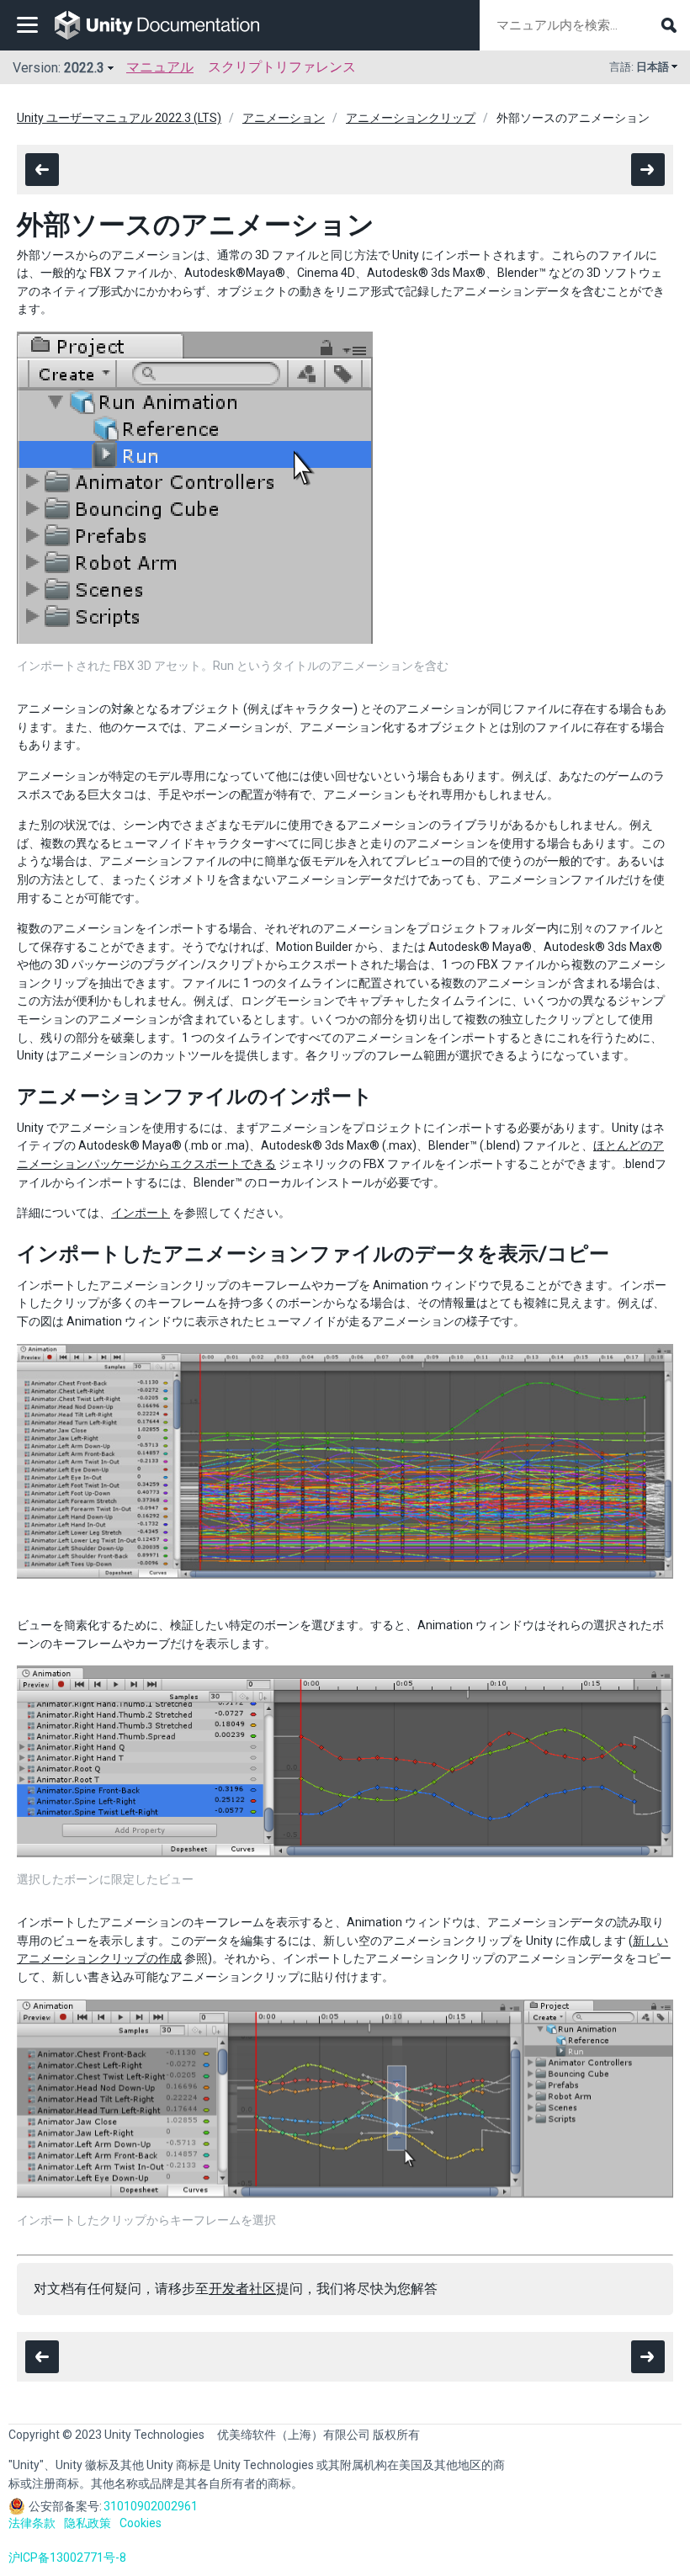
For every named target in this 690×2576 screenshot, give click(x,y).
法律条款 (32, 2523)
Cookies (141, 2523)
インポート (141, 1213)
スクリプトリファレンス (282, 67)
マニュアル (160, 67)
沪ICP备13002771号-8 (67, 2557)
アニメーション (284, 118)
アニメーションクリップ (411, 118)
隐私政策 (88, 2523)
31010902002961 (151, 2506)
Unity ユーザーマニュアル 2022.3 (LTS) (119, 118)
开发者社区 (242, 2289)
